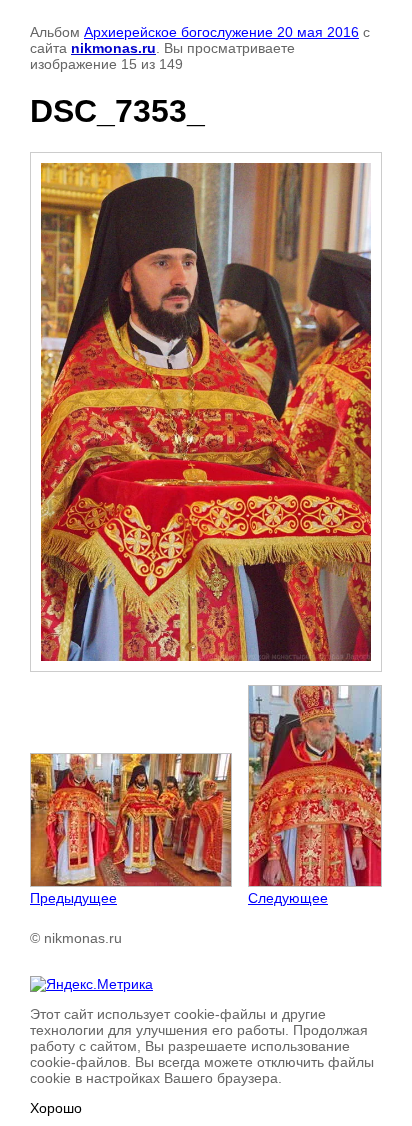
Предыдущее (73, 898)
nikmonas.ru (113, 48)
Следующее (288, 898)
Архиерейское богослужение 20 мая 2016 (221, 32)
